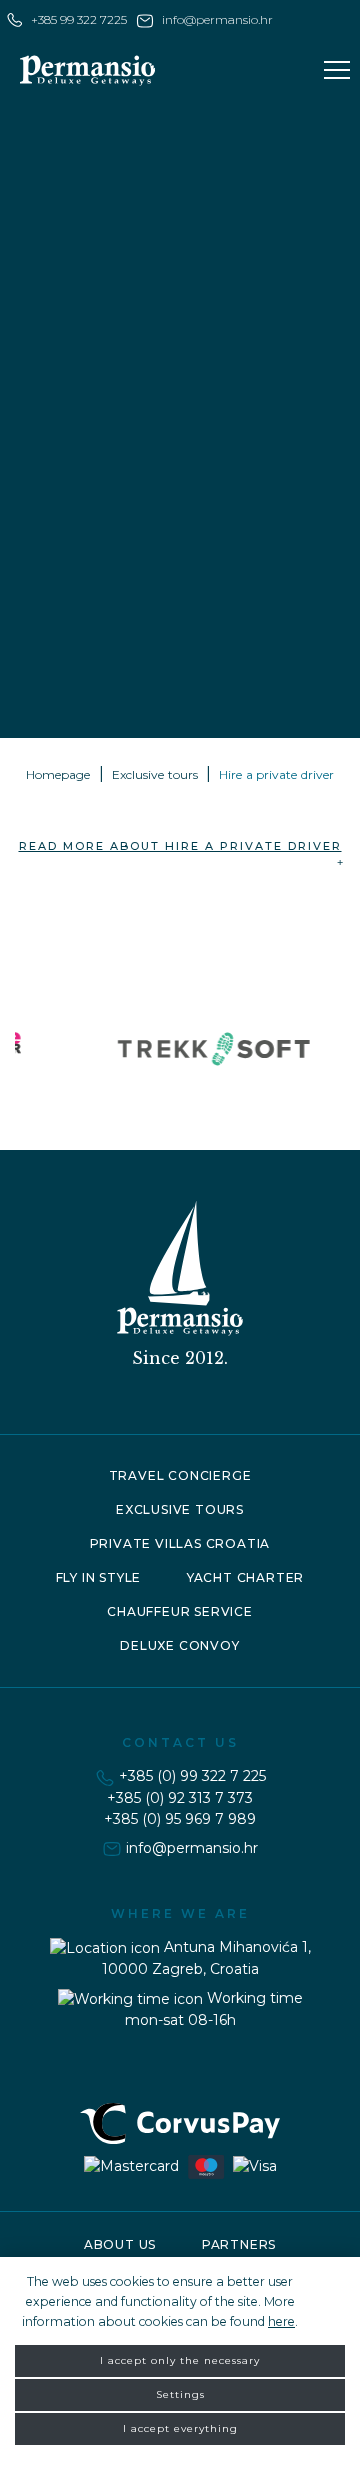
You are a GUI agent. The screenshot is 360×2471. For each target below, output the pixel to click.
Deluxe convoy (179, 1645)
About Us (120, 2244)
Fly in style (99, 1577)
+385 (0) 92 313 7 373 (180, 1798)
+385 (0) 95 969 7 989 (180, 1819)
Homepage (58, 774)
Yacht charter (245, 1577)
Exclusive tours (155, 774)
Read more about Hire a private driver (180, 846)
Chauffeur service (180, 1611)
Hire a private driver (276, 774)
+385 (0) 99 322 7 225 (192, 1776)
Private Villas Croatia (180, 1543)
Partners (239, 2244)
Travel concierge (180, 1475)
